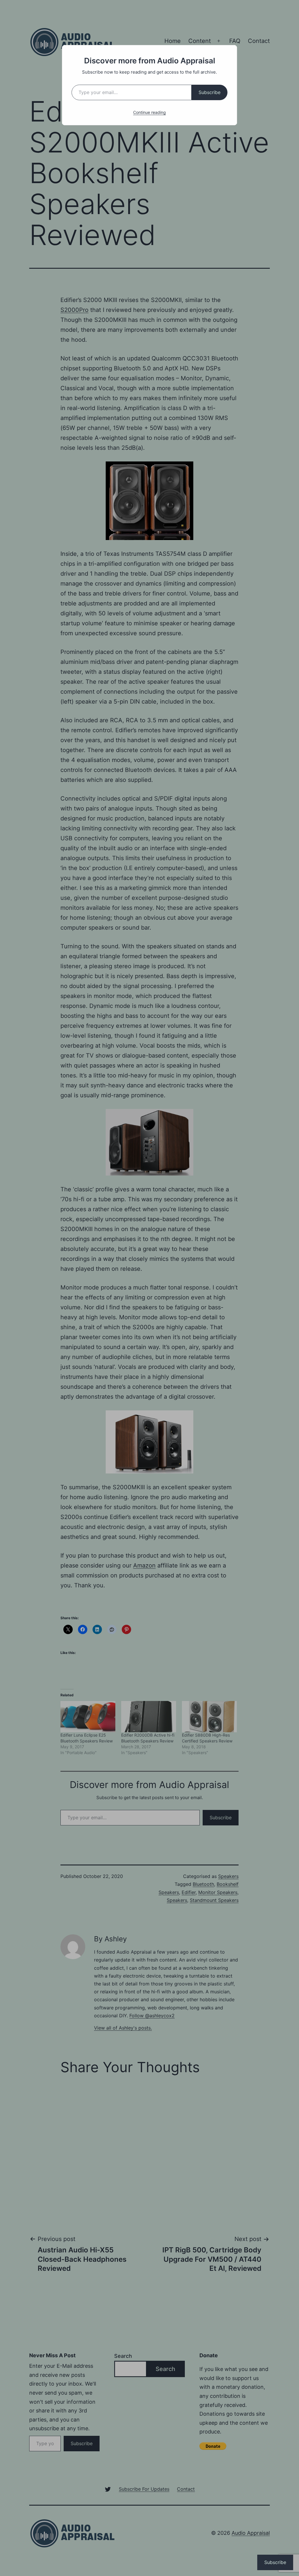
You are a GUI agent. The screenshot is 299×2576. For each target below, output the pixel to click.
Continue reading (149, 112)
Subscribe (210, 92)
